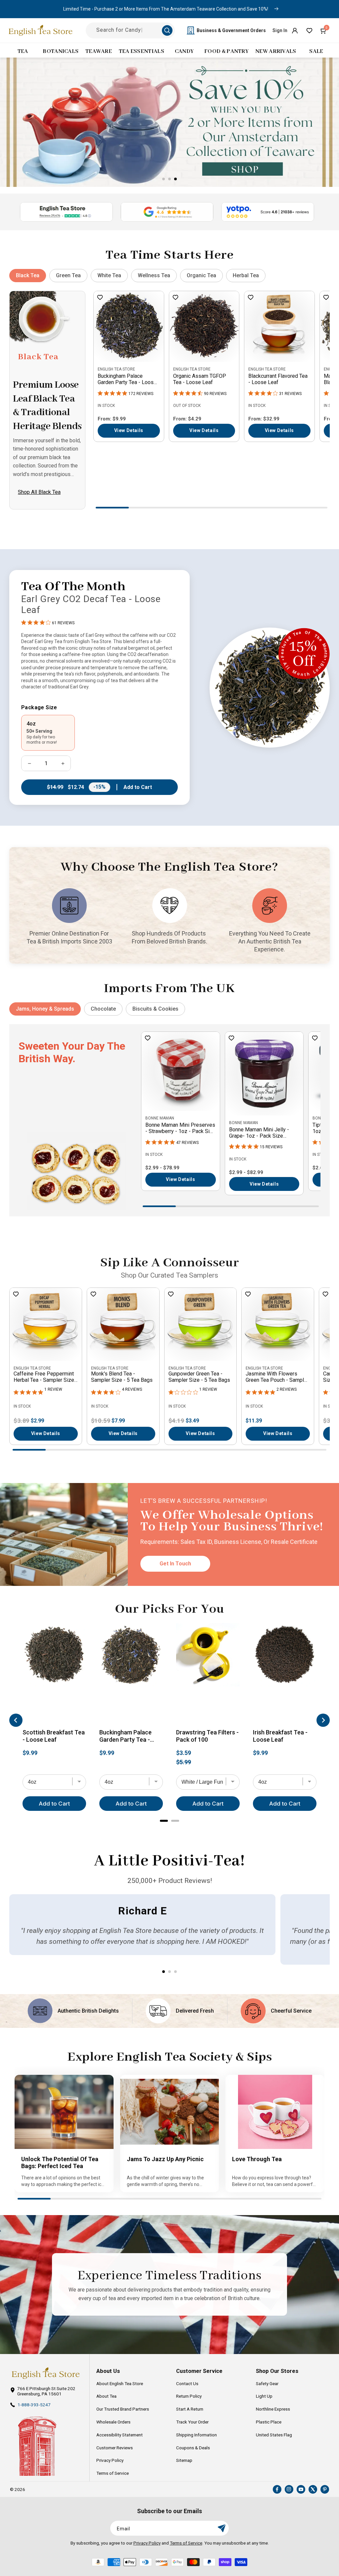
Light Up (264, 2396)
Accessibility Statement (120, 2435)
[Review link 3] (268, 212)
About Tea (106, 2396)
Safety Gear (267, 2383)
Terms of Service (113, 2473)
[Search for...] (167, 30)
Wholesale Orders (113, 2422)
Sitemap (184, 2460)
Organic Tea (201, 275)
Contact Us (187, 2383)
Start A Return (190, 2409)
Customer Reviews (115, 2448)
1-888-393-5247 (34, 2405)
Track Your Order (192, 2422)
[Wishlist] (309, 30)
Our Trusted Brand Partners (123, 2409)
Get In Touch (175, 1564)
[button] (324, 30)
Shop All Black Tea (39, 492)
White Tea (109, 275)
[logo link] (46, 2373)
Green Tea (68, 275)
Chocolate (103, 1009)
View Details (129, 430)
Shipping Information (196, 2435)
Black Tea (28, 275)
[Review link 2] (167, 212)
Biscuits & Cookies (155, 1009)
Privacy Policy (110, 2460)
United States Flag (274, 2435)
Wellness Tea (154, 275)
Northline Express (273, 2409)
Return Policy (189, 2396)
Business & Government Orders (231, 30)
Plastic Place (269, 2422)
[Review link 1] (66, 212)
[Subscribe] (221, 2528)
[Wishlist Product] (100, 298)
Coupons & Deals (193, 2448)
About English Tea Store (120, 2383)
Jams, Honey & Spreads (45, 1009)
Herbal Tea (246, 275)
